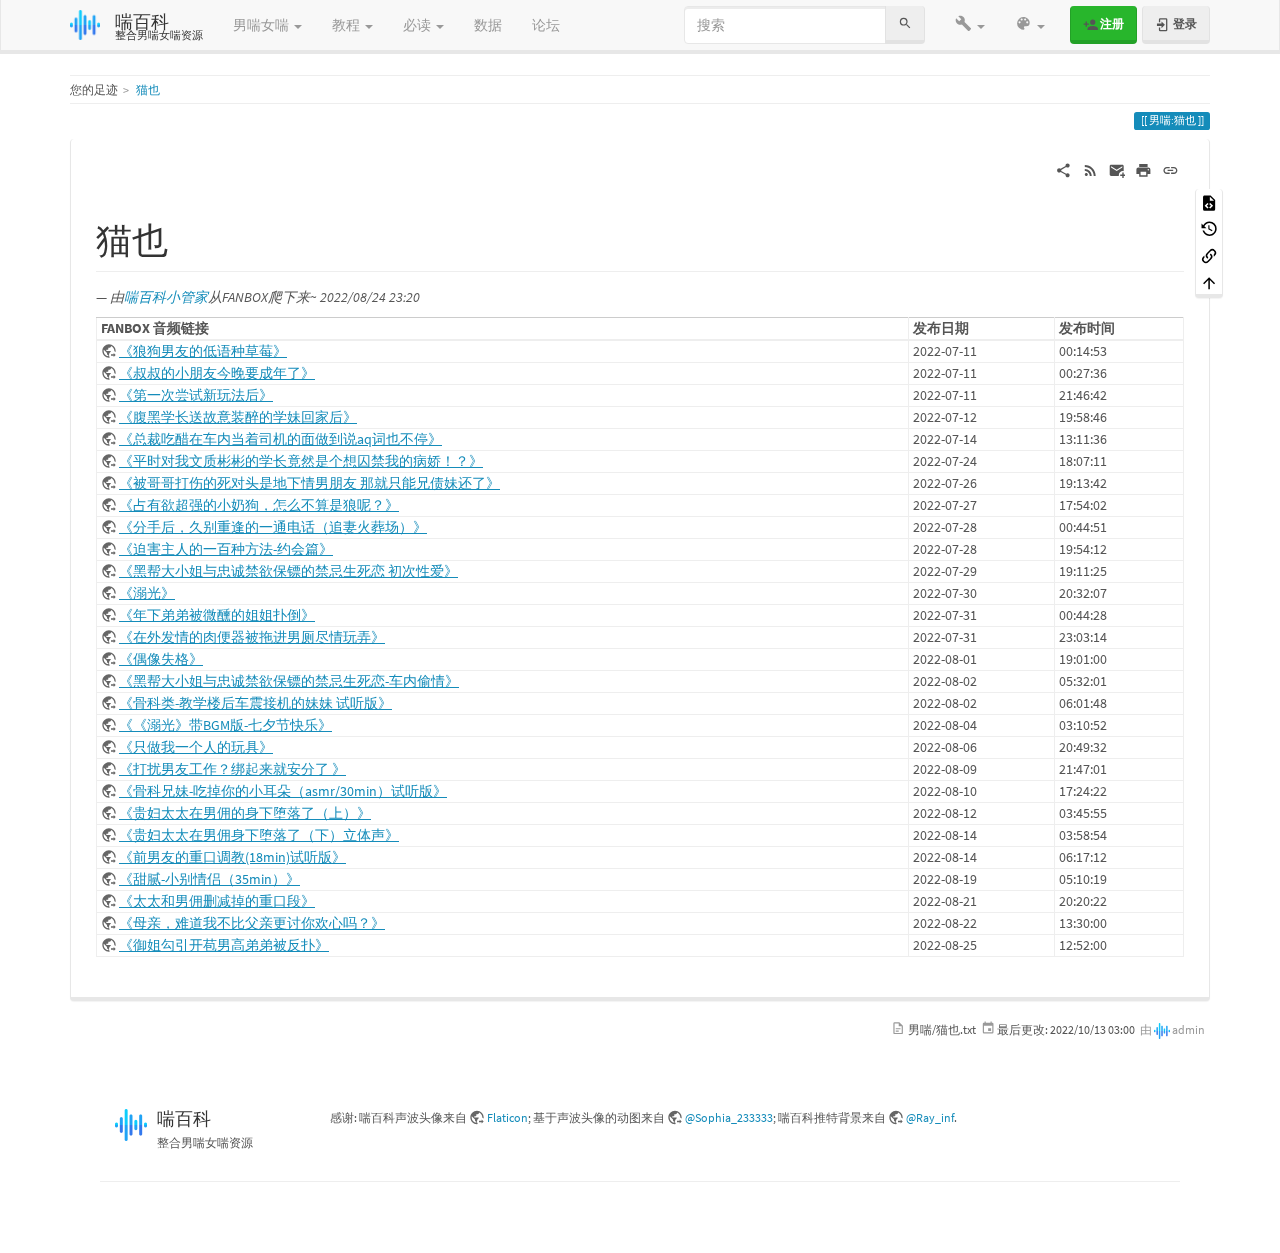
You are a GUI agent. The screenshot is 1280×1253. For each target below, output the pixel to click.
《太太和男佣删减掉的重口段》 (217, 901)
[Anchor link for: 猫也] (186, 237)
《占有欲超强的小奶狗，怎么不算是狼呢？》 (259, 505)
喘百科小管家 (166, 297)
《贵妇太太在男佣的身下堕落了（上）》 (245, 813)
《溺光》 (147, 593)
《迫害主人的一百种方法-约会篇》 (226, 549)
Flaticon (507, 1117)
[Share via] (1063, 169)
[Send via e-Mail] (1117, 169)
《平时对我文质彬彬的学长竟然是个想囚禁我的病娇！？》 (301, 461)
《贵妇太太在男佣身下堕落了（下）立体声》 (259, 835)
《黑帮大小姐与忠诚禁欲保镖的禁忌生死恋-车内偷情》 (289, 681)
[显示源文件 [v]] (1209, 201)
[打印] (1143, 169)
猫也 (148, 89)
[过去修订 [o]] (1209, 228)
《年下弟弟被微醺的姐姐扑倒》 (217, 615)
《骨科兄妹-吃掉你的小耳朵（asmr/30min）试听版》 (283, 791)
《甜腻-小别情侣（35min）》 (209, 879)
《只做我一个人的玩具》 (196, 747)
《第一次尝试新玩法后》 (196, 395)
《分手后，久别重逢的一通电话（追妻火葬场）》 (273, 527)
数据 (488, 25)
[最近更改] (1090, 169)
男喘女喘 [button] (262, 25)
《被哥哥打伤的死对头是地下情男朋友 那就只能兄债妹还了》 (309, 483)
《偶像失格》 (161, 659)
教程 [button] (347, 25)
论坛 (546, 25)
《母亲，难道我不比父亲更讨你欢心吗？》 (252, 923)
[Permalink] (1170, 169)
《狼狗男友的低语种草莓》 (203, 351)
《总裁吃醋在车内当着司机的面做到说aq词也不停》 (280, 439)
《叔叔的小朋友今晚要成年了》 (217, 373)
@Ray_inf (930, 1117)
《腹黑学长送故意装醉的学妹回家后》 (238, 417)
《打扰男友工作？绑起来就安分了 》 (232, 769)
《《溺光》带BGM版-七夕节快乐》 (225, 725)
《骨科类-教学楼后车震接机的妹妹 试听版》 (255, 703)
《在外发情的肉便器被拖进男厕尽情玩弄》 (252, 637)
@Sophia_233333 (729, 1117)
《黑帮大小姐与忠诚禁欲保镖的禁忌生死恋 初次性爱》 (288, 571)
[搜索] (905, 24)
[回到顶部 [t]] (1209, 281)
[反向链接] (1209, 254)
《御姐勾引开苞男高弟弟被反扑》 (224, 945)
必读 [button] (418, 25)
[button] (970, 25)
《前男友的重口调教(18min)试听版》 (232, 857)
